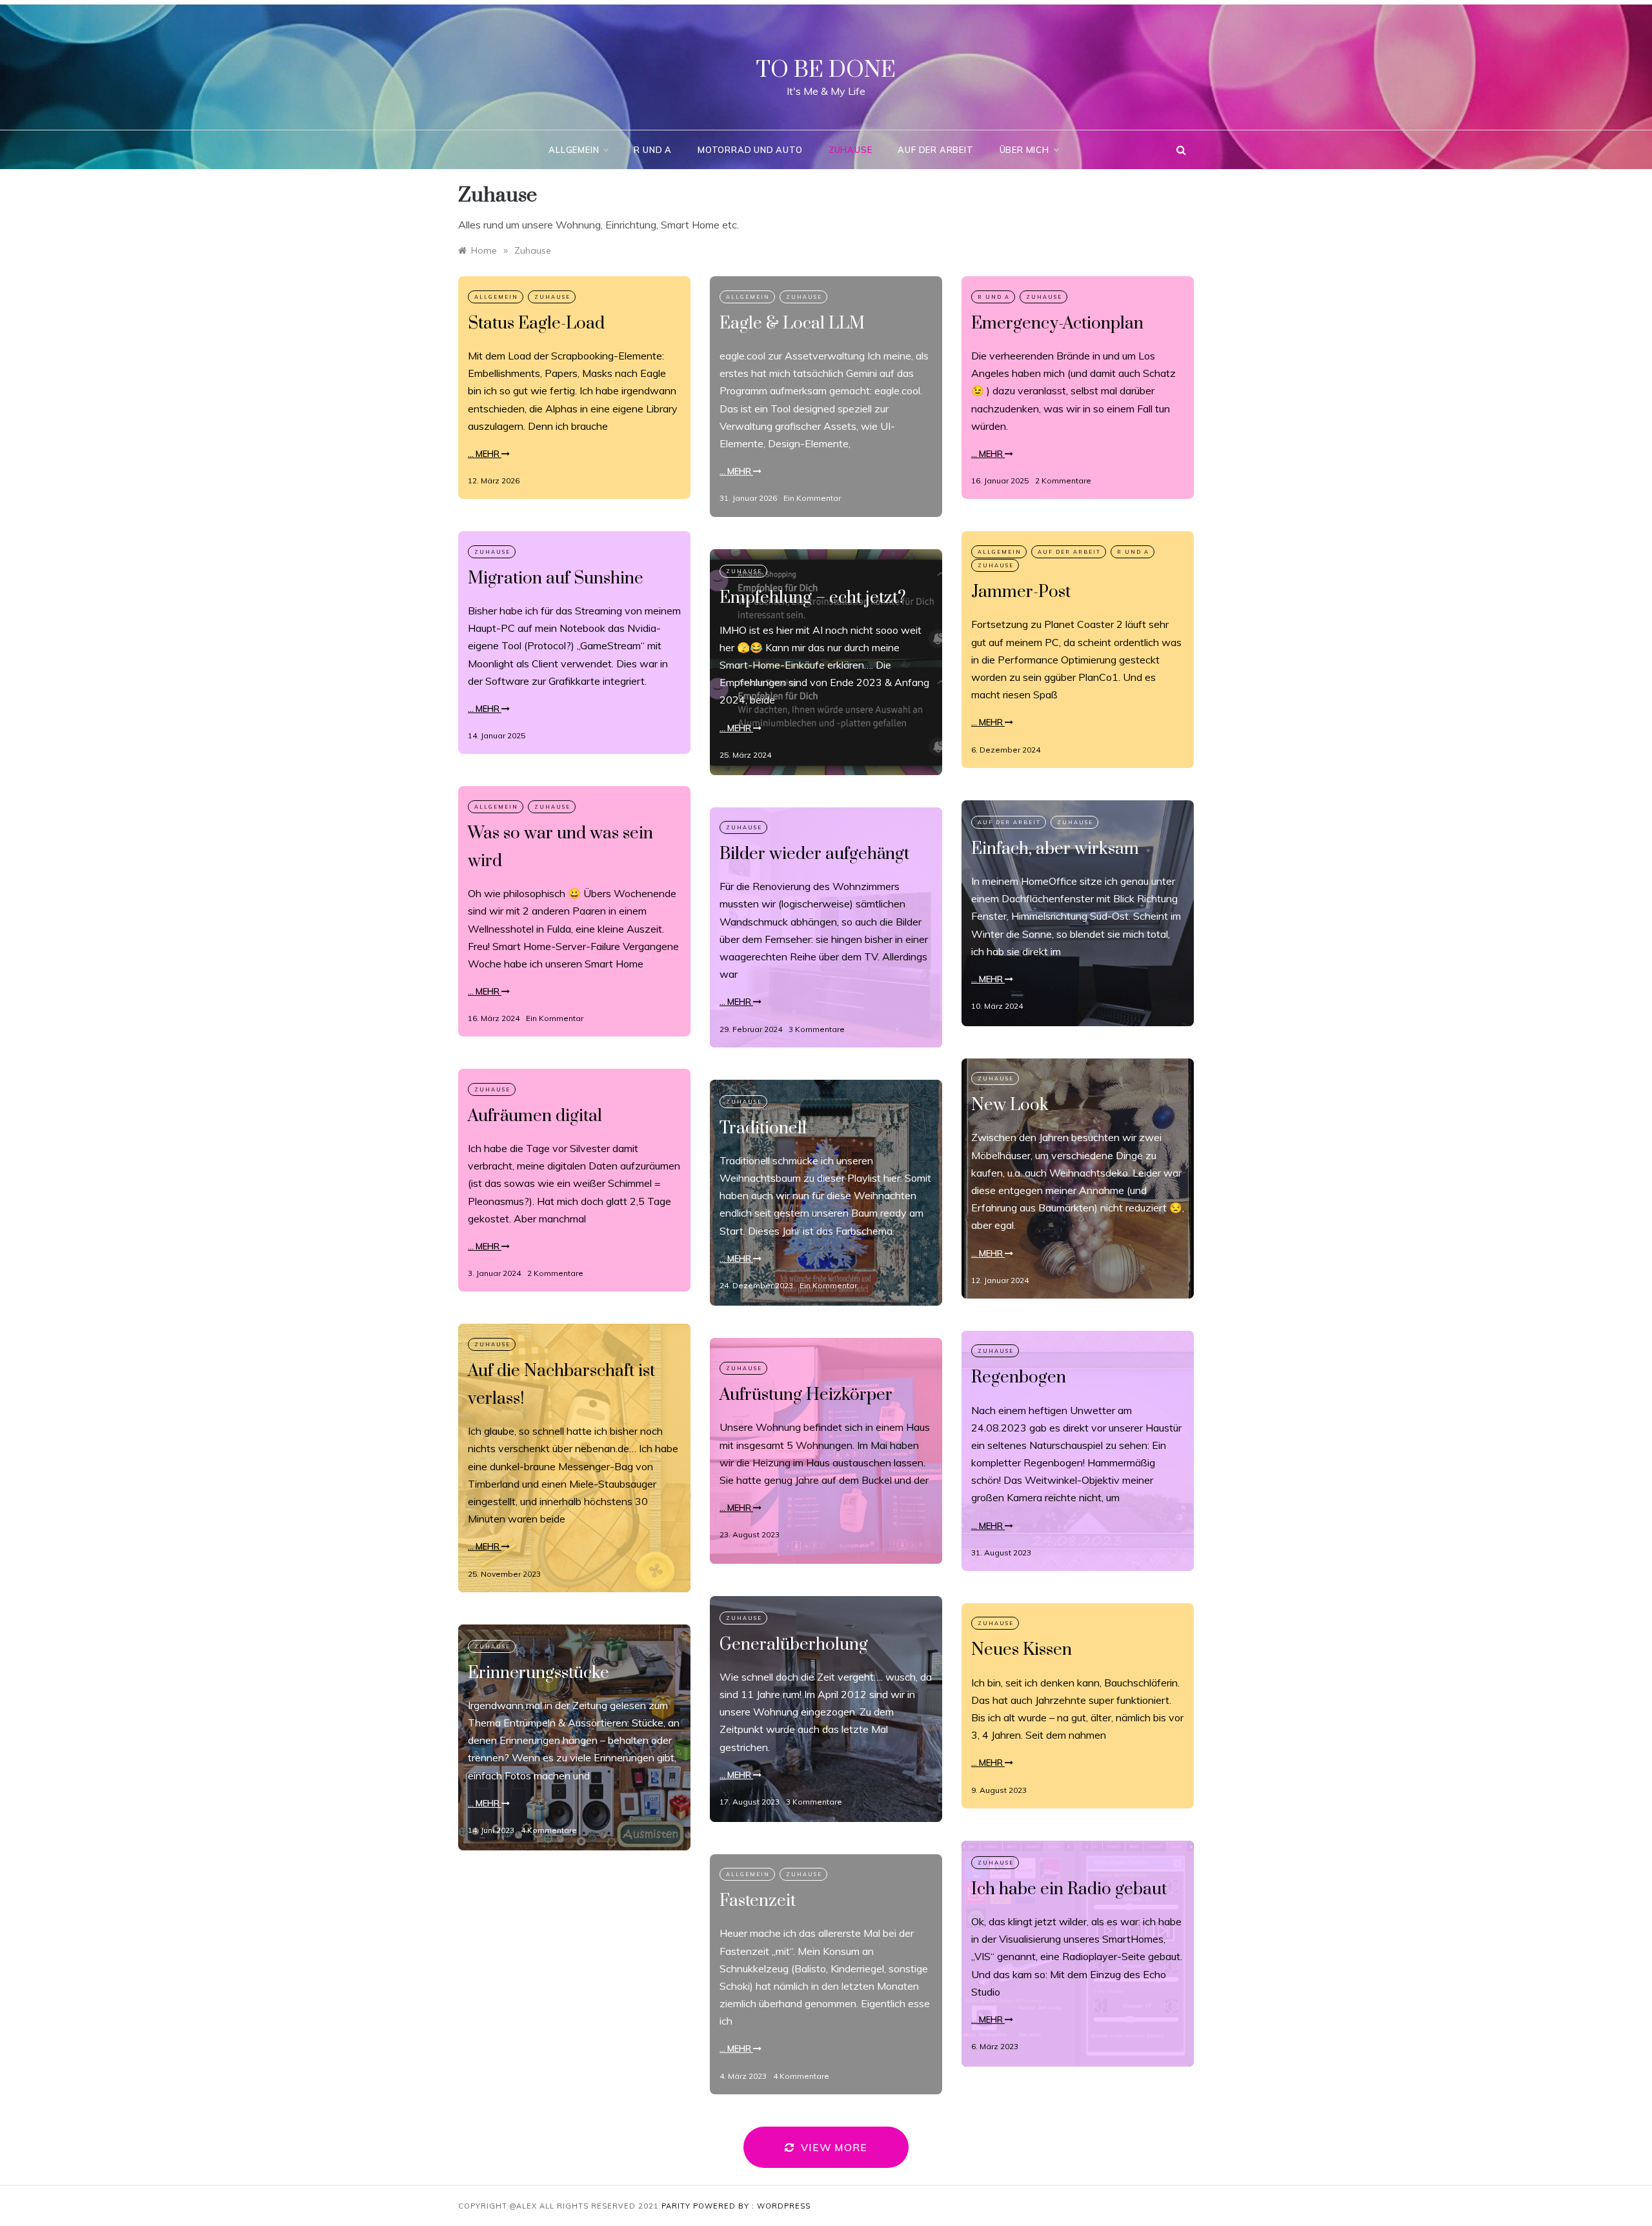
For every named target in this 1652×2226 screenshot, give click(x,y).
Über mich (1024, 150)
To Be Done (826, 70)
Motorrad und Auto (750, 150)
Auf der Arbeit (935, 150)
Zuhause (851, 150)
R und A (653, 150)
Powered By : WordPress (752, 2206)
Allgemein (574, 150)
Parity (677, 2206)
